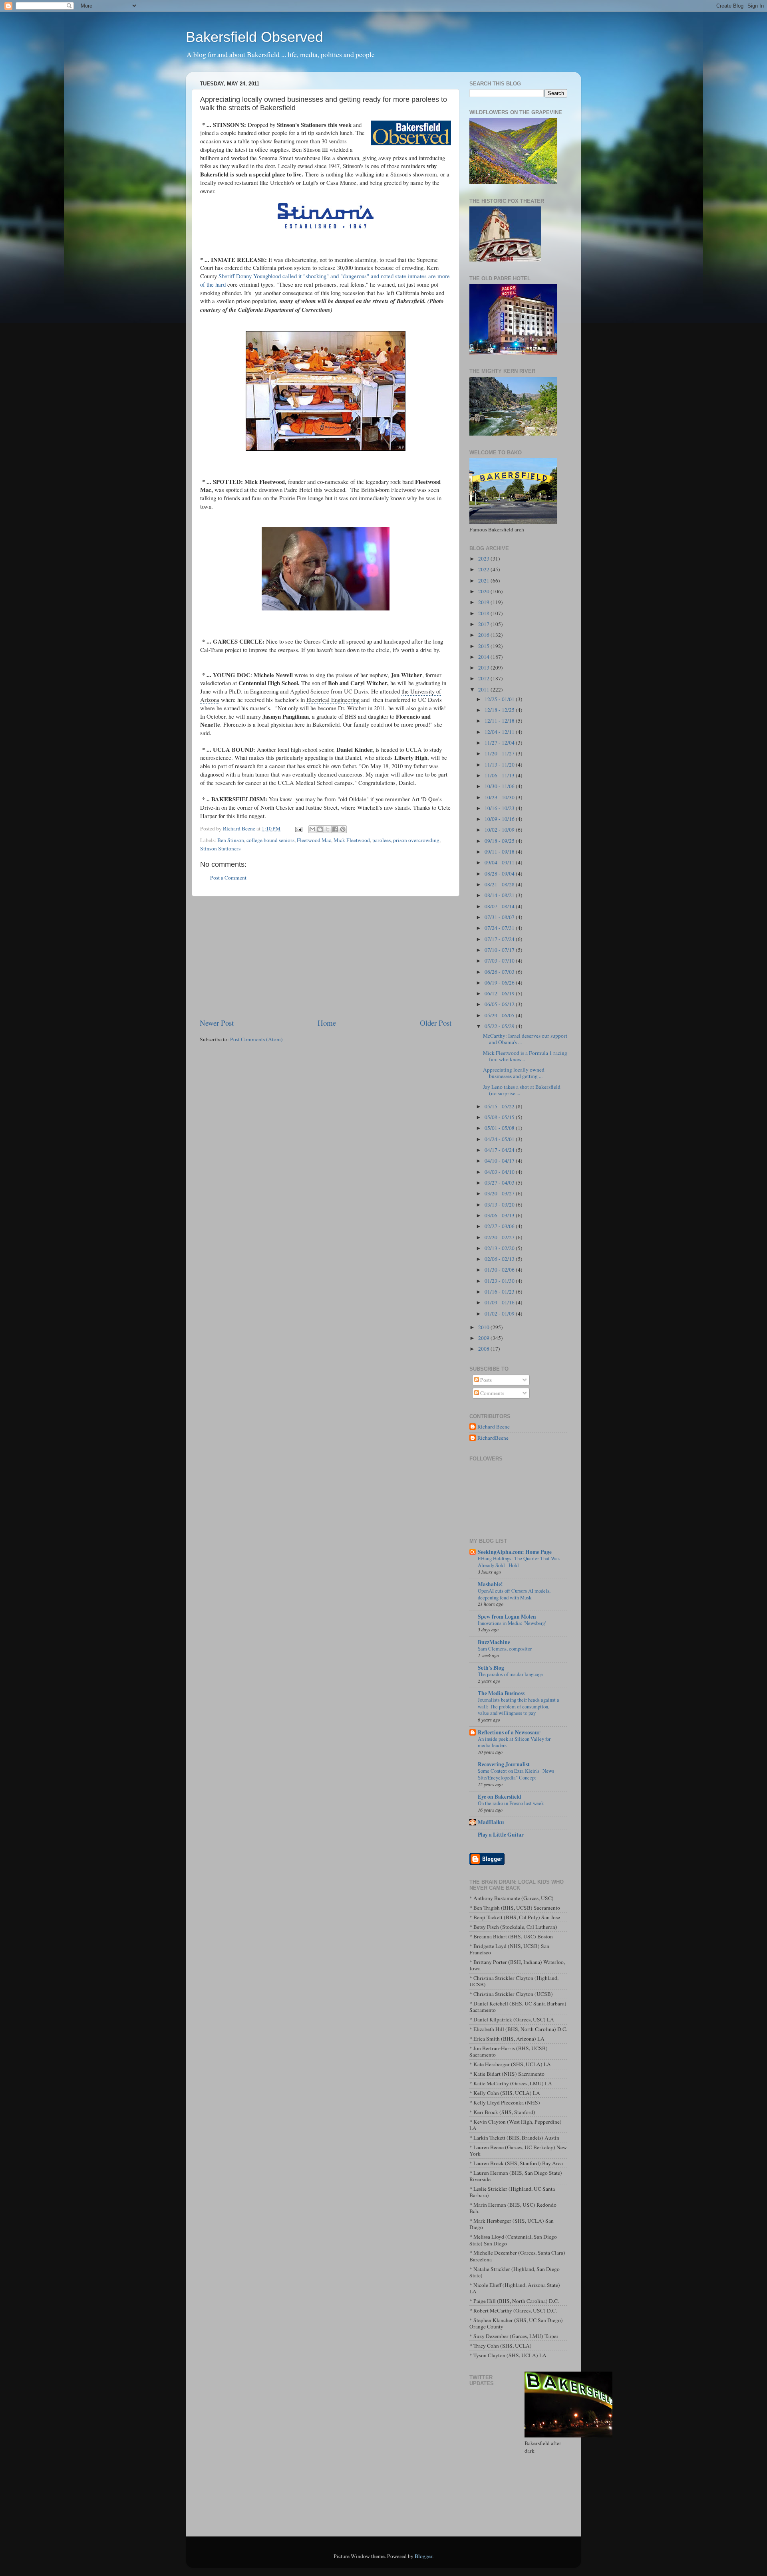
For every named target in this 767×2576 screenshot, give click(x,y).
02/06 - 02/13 (500, 1259)
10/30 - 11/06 (500, 786)
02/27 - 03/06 (500, 1226)
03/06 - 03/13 (500, 1215)
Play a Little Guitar (501, 1835)
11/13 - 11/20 (500, 765)
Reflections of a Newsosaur (509, 1732)
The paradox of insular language (510, 1674)
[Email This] (312, 829)
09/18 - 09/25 (500, 841)
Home (327, 1023)
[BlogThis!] (320, 829)
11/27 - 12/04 (500, 743)
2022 (484, 569)
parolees (382, 840)
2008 (484, 1349)
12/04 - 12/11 (500, 732)
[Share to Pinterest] (343, 829)
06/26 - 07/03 (500, 972)
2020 (484, 591)
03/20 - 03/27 (500, 1193)
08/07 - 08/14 (500, 906)
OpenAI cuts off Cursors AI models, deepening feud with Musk (514, 1594)
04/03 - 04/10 (500, 1172)
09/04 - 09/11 (500, 862)
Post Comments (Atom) (256, 1039)
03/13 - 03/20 (500, 1205)
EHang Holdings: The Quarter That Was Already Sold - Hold (519, 1562)
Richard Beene (494, 1427)
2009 (484, 1338)
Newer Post (217, 1023)
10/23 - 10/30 (500, 797)
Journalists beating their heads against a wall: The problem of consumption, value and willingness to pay (519, 1706)
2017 (484, 624)
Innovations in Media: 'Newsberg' (512, 1623)
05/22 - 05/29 (500, 1026)
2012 (484, 678)
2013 (484, 668)
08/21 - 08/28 (500, 884)
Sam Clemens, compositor (505, 1649)
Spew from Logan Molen (507, 1617)
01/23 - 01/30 (500, 1281)
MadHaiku (491, 1822)
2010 (484, 1327)
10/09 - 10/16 (500, 819)
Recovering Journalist (504, 1764)
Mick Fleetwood (352, 840)
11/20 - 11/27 (500, 753)
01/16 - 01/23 (500, 1292)
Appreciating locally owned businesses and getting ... (514, 1073)
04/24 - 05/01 (500, 1139)
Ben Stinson (231, 840)
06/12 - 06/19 (500, 993)
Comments (492, 1393)
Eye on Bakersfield (500, 1797)
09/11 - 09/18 (500, 852)
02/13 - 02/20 (500, 1248)
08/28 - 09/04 (500, 874)
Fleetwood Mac (314, 840)
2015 (484, 646)
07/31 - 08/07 (500, 917)
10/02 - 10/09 (500, 830)
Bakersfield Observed (254, 37)
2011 (484, 690)
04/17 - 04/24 (500, 1150)
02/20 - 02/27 (500, 1237)
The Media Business (501, 1693)
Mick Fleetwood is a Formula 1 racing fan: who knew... (525, 1056)
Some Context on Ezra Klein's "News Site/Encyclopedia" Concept (516, 1774)
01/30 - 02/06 (500, 1270)
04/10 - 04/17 (500, 1161)
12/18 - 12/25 (500, 710)
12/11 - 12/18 (500, 721)
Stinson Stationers (220, 848)
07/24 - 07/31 (500, 928)
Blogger (423, 2556)
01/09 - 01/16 (500, 1302)
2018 (484, 613)
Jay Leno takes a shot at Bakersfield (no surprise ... (522, 1090)
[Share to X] (328, 829)
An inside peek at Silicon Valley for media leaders (514, 1742)
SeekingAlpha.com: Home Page (515, 1552)
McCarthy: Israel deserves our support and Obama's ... (525, 1039)
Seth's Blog (491, 1668)
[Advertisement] (326, 957)
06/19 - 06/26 (500, 983)
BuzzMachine (494, 1642)
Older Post (436, 1023)
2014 (484, 657)
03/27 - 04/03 (500, 1183)
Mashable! (490, 1584)
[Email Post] (298, 828)
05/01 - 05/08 (500, 1128)
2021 (484, 581)
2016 (484, 635)
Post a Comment (228, 878)
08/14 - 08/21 (500, 895)
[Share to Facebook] (335, 829)
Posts (485, 1380)
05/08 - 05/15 (500, 1117)
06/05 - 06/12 (500, 1004)
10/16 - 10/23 (500, 808)
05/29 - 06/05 (500, 1015)
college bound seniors (270, 840)
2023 (484, 559)
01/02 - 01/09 (500, 1314)
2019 (484, 602)
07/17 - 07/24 (500, 939)
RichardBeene (493, 1438)
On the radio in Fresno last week (511, 1803)
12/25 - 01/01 (500, 699)
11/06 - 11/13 (500, 775)
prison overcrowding (416, 840)
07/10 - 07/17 (500, 950)
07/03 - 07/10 (500, 961)
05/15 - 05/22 (500, 1106)
